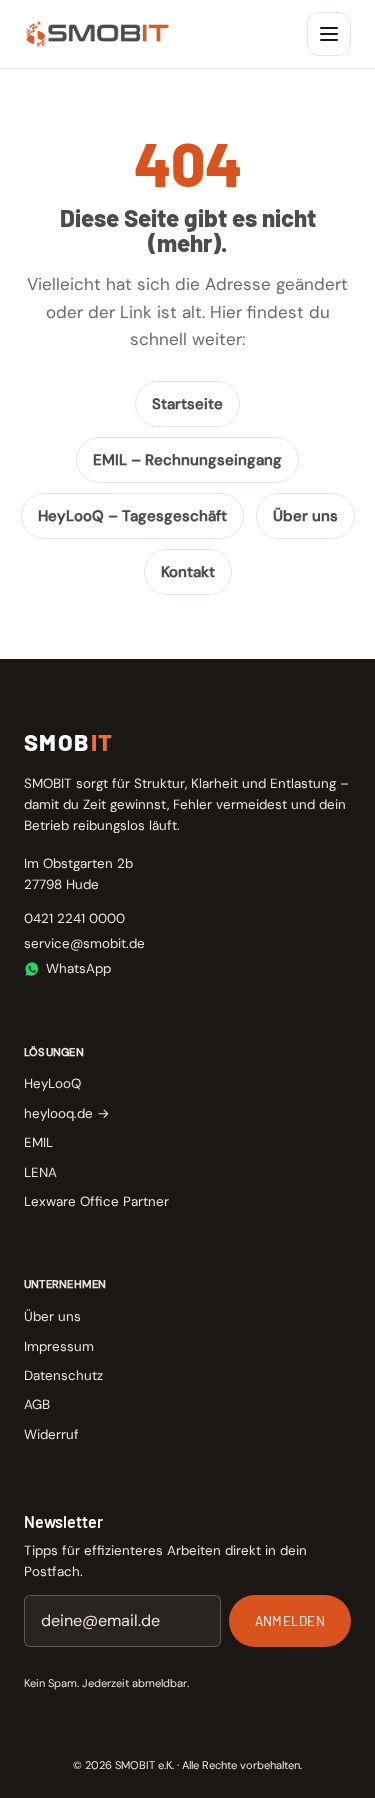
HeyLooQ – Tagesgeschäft (132, 516)
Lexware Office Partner (96, 1201)
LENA (40, 1172)
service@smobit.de (84, 943)
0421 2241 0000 (74, 918)
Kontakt (188, 572)
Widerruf (51, 1434)
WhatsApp (78, 968)
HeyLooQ (52, 1083)
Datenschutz (63, 1375)
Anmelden (290, 1621)
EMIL (38, 1142)
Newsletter (63, 1521)
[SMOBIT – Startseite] (97, 34)
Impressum (59, 1346)
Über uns (305, 516)
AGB (37, 1404)
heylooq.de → (67, 1113)
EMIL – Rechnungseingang (187, 460)
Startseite (187, 404)
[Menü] (329, 34)
